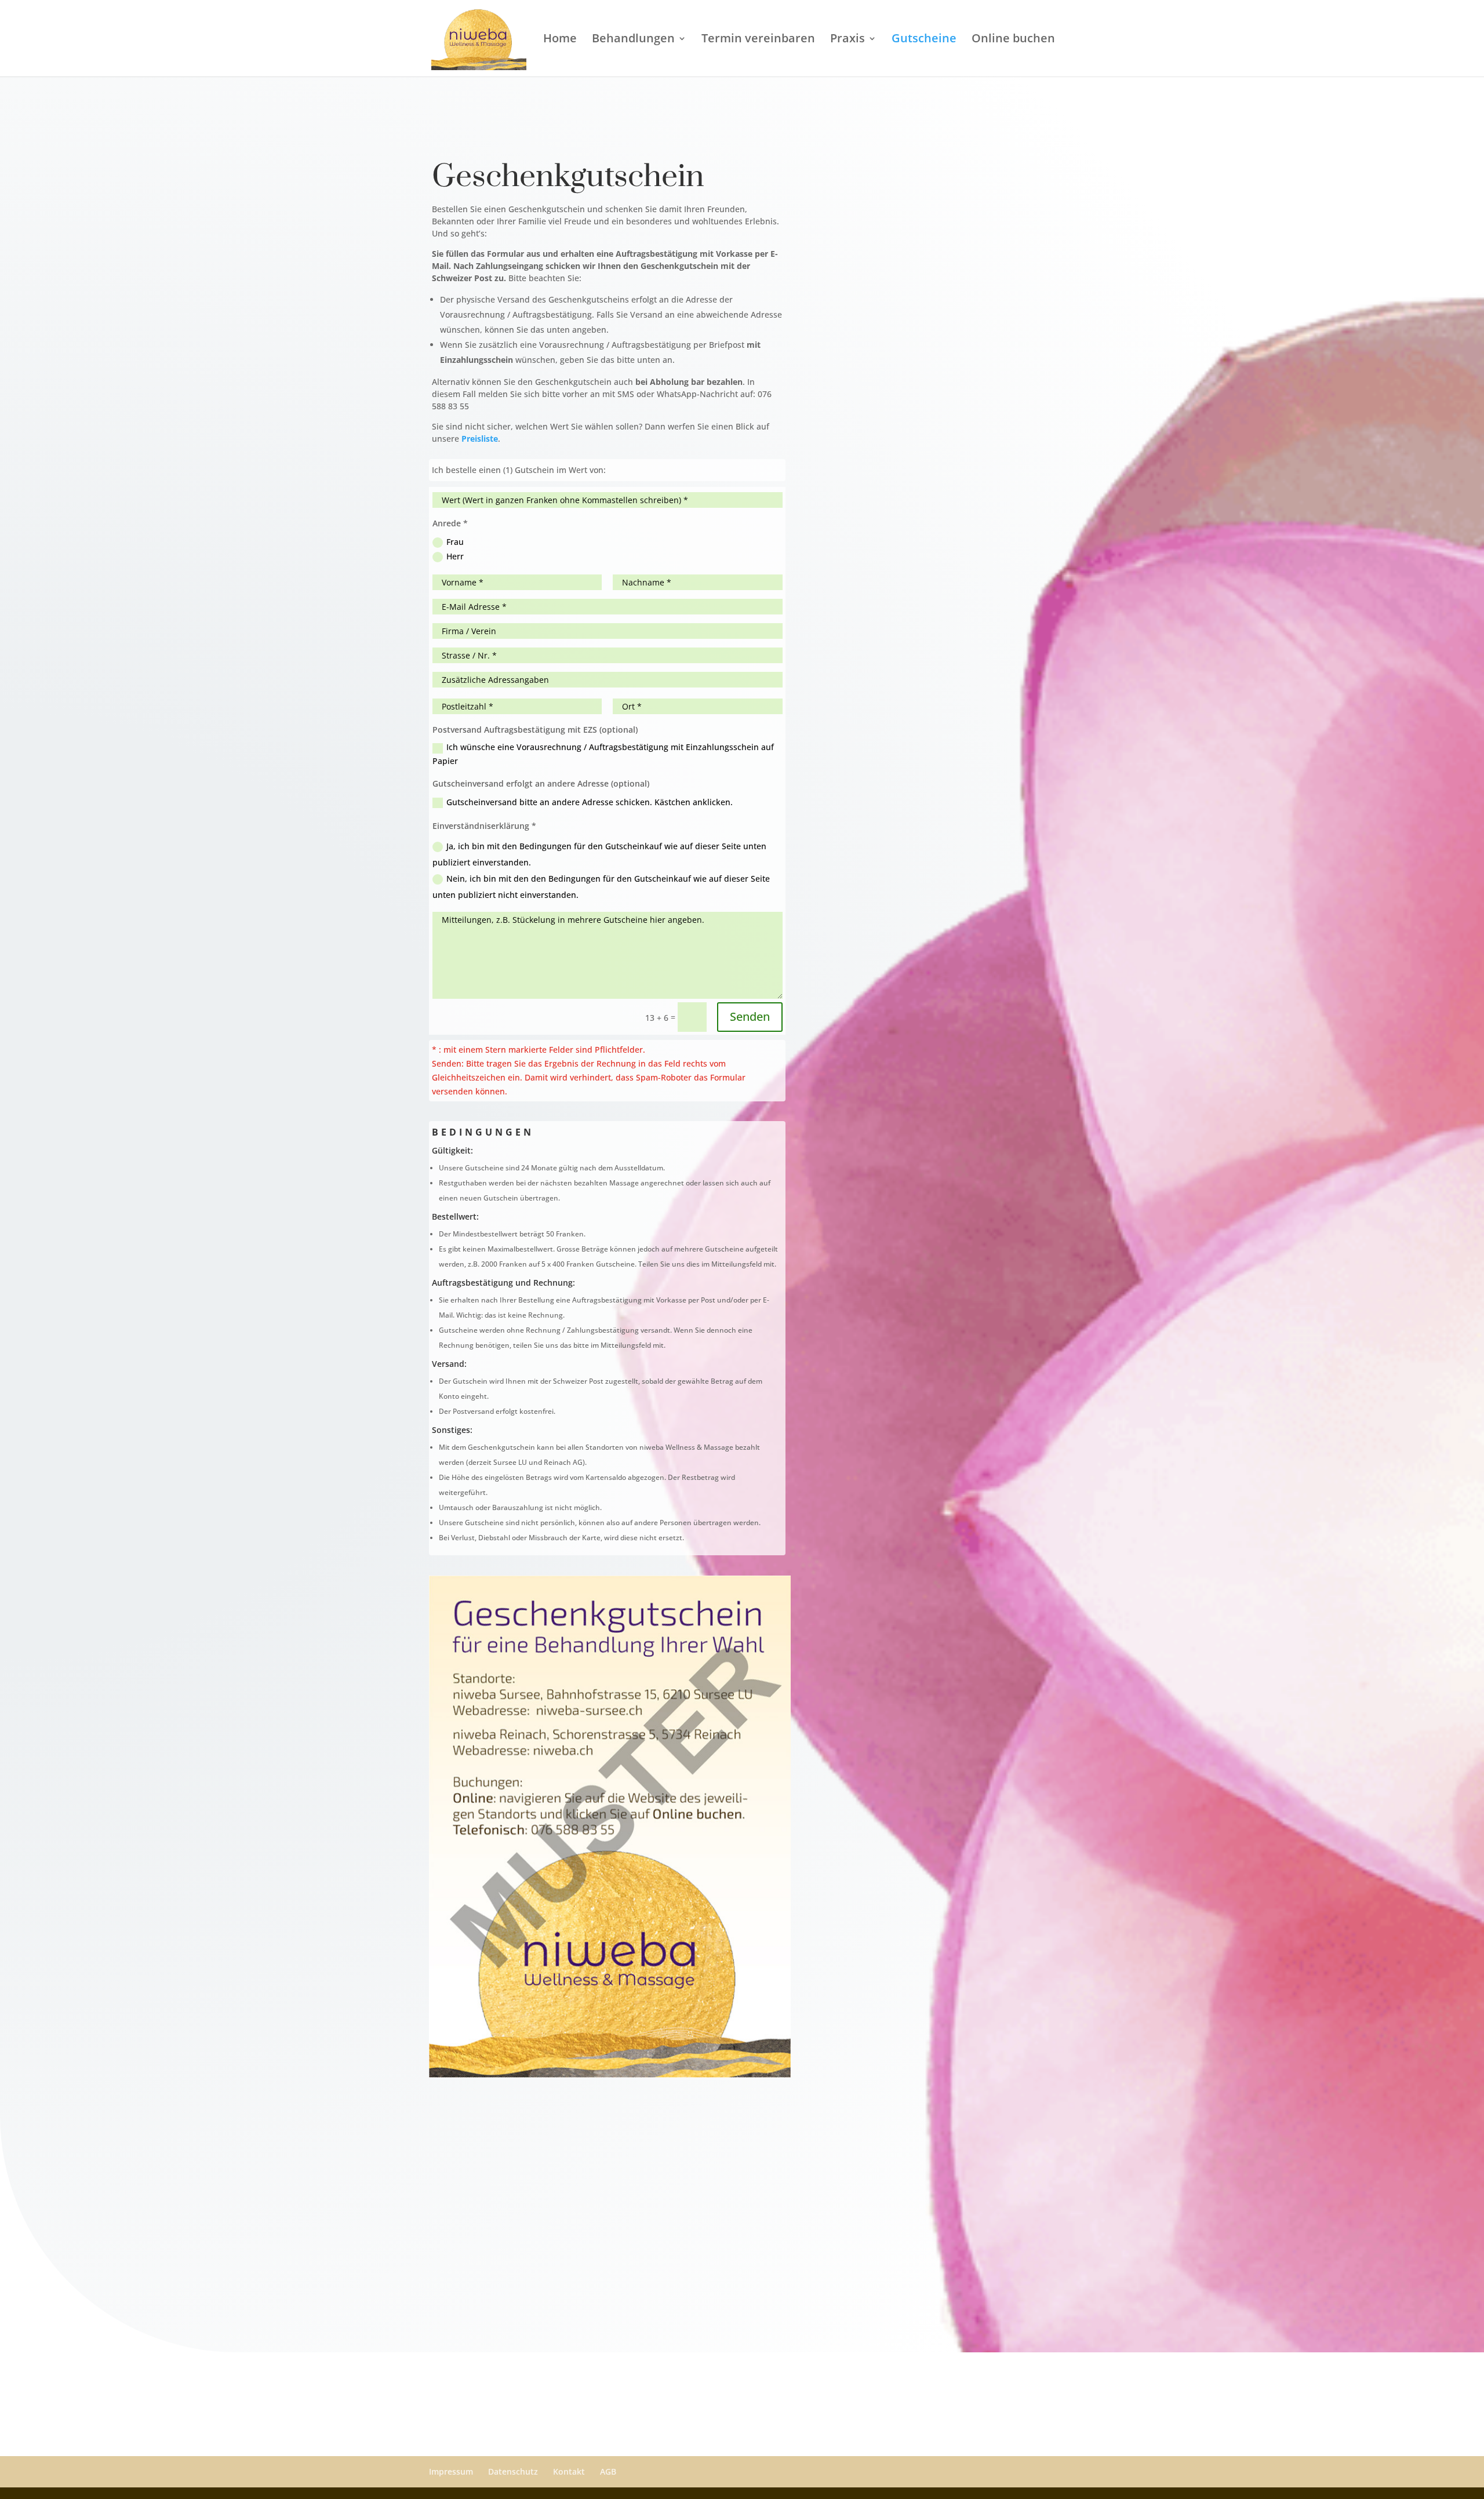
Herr (455, 556)
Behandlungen (633, 40)
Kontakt (569, 2471)
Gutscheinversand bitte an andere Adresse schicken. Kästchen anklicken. (590, 802)
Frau (455, 542)
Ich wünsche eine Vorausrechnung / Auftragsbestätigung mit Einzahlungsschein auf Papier (603, 754)
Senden (750, 1016)
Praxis (848, 40)
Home (560, 40)
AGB (608, 2471)
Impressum (451, 2471)
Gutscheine (924, 40)
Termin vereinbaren (758, 40)
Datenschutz (513, 2471)
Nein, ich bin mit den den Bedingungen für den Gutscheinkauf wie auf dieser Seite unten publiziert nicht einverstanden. (601, 887)
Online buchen (1013, 40)
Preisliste (480, 439)
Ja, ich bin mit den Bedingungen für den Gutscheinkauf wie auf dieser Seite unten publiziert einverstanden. (599, 854)
